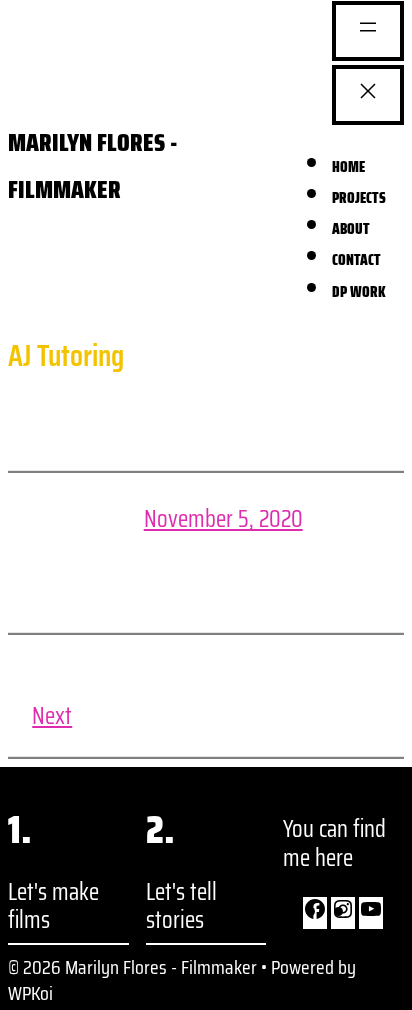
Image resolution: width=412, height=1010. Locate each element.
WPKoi (30, 993)
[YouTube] (371, 913)
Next (52, 716)
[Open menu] (368, 31)
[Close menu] (368, 95)
